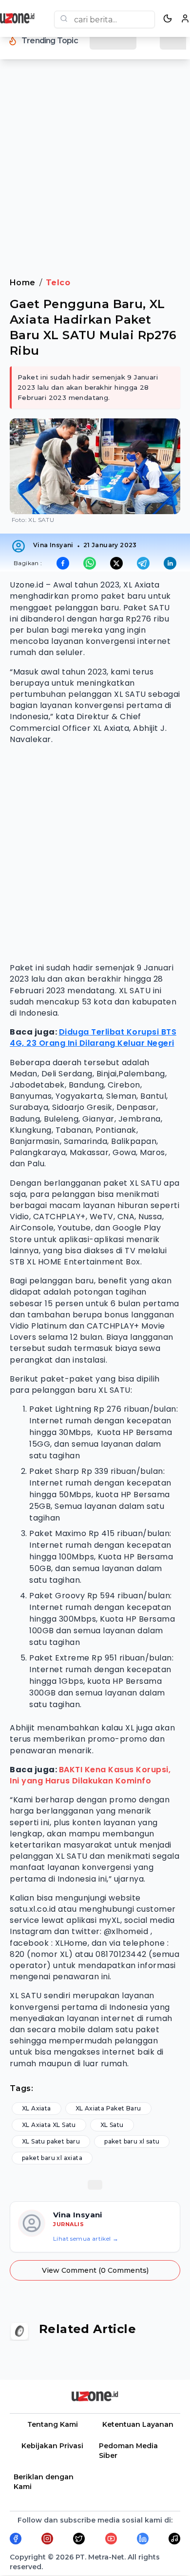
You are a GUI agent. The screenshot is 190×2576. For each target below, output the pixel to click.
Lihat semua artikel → (86, 2239)
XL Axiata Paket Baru (108, 2108)
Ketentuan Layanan (138, 2424)
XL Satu (112, 2125)
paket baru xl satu (132, 2141)
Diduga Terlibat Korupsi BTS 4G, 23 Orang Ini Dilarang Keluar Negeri (93, 1037)
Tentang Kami (53, 2424)
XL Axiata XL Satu (49, 2125)
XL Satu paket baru (51, 2141)
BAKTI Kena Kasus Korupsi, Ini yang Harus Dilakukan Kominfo (90, 1775)
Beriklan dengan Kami (44, 2482)
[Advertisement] (95, 174)
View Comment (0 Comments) (95, 2270)
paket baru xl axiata (52, 2158)
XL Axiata (37, 2108)
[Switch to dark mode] (168, 18)
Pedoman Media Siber (128, 2451)
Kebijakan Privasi (52, 2446)
